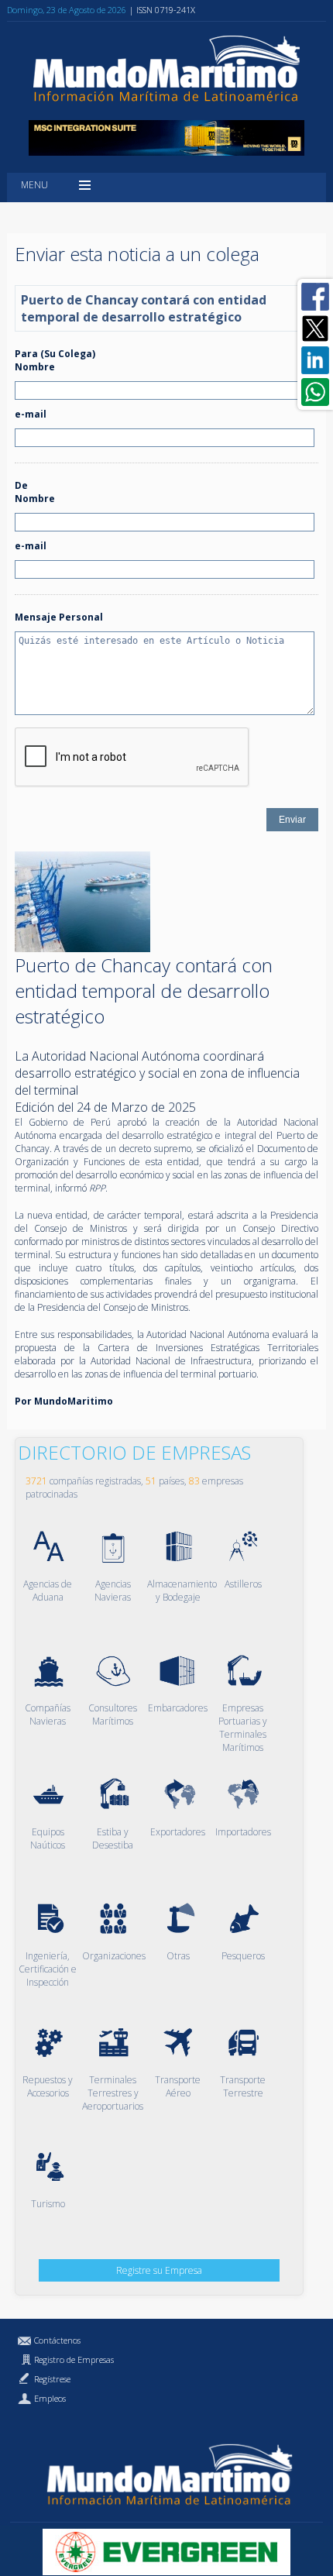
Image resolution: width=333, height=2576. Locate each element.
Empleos (50, 2398)
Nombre (35, 367)
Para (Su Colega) (55, 354)
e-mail (31, 414)
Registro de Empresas (74, 2359)
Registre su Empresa (159, 2270)
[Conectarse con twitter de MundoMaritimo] (315, 328)
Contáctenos (57, 2340)
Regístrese (52, 2379)
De (21, 485)
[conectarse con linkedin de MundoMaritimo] (315, 360)
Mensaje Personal (59, 617)
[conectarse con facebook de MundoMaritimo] (315, 297)
